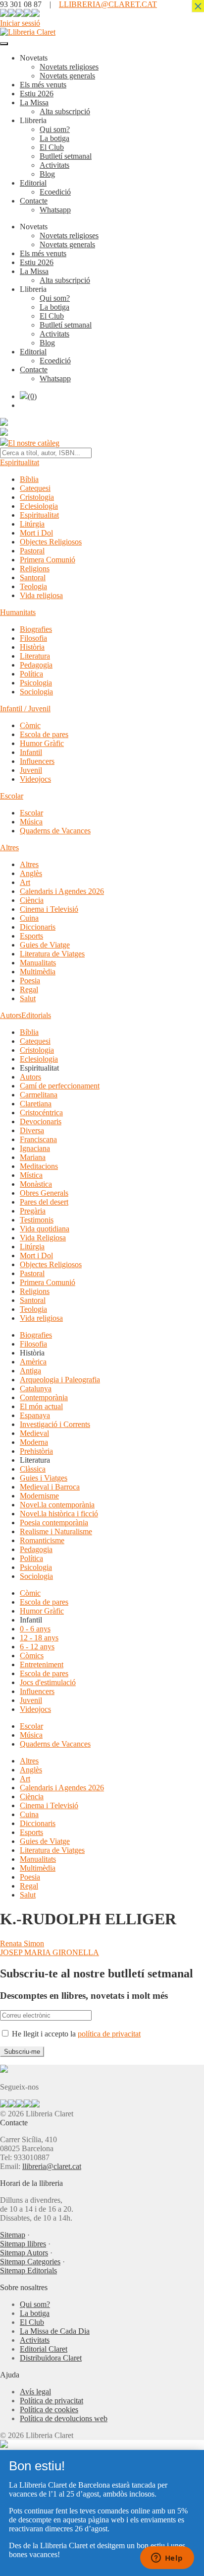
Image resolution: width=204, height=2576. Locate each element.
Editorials (36, 1015)
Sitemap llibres (23, 2244)
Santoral (33, 577)
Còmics (32, 1656)
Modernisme (39, 1496)
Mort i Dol (36, 533)
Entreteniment (42, 1664)
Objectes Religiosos (51, 542)
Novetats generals (67, 76)
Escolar (12, 796)
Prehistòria (36, 1451)
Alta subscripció (65, 111)
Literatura (35, 656)
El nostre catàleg (34, 443)
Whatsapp (55, 210)
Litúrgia (32, 524)
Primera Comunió (48, 560)
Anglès (31, 873)
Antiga (30, 1371)
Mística (31, 1175)
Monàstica (36, 1184)
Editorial (33, 183)
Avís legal (35, 2392)
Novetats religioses (69, 67)
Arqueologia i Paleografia (60, 1380)
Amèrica (33, 1362)
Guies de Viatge (45, 945)
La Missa (34, 102)
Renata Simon (22, 1943)
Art (25, 882)
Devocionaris (41, 1121)
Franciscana (38, 1139)
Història (32, 647)
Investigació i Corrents (55, 1424)
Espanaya (35, 1415)
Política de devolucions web (64, 2418)
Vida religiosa (41, 595)
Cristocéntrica (41, 1113)
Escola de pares (44, 734)
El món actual (41, 1406)
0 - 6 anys (35, 1629)
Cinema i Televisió (49, 909)
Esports (31, 936)
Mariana (33, 1157)
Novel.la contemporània (57, 1505)
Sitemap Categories (30, 2262)
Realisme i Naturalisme (56, 1531)
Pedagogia (36, 665)
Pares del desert (44, 1202)
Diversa (32, 1130)
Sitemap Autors (24, 2253)
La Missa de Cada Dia (55, 2331)
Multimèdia (38, 972)
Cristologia (37, 497)
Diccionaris (38, 927)
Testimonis (37, 1220)
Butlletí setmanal (66, 156)
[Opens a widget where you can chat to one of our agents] (167, 2559)
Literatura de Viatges (52, 954)
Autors (11, 1015)
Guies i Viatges (44, 1478)
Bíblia (29, 479)
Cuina (29, 918)
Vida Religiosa (43, 1238)
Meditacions (39, 1166)
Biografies (36, 629)
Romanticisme (42, 1540)
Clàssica (33, 1469)
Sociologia (36, 692)
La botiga (54, 138)
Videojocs (35, 779)
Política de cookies (49, 2409)
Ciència (32, 900)
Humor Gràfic (42, 743)
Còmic (30, 725)
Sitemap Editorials (28, 2271)
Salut (28, 998)
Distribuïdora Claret (51, 2358)
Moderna (34, 1442)
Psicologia (36, 683)
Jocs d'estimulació (48, 1682)
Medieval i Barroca (50, 1487)
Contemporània (44, 1397)
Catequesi (35, 488)
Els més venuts (43, 85)
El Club (52, 147)
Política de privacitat (51, 2401)
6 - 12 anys (37, 1647)
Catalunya (36, 1389)
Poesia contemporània (54, 1523)
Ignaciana (35, 1148)
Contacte (34, 201)
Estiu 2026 (37, 94)
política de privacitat (109, 2034)
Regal (29, 989)
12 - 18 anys (39, 1638)
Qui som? (55, 129)
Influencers (37, 761)
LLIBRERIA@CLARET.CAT (108, 4)
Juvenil (31, 770)
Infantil (31, 752)
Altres (9, 847)
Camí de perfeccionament (60, 1086)
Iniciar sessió (20, 23)
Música (31, 822)
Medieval (34, 1433)
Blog (47, 174)
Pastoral (32, 551)
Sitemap (13, 2235)
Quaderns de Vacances (55, 831)
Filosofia (33, 638)
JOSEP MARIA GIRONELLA (50, 1952)
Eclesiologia (39, 506)
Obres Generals (44, 1193)
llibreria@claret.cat (52, 2166)
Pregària (33, 1211)
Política (31, 674)
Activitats (54, 165)
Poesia (30, 981)
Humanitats (18, 612)
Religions (35, 569)
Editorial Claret (44, 2349)
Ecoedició (55, 192)
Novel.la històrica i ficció (59, 1514)
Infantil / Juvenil (25, 709)
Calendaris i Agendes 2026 (62, 891)
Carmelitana (39, 1095)
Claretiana (36, 1104)
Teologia (33, 586)
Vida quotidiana (45, 1229)
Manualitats (38, 963)
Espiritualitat (20, 462)
